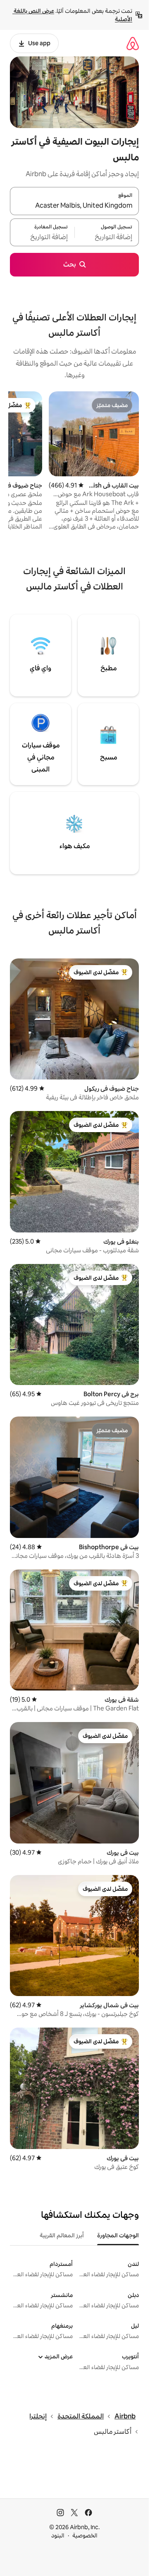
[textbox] (107, 237)
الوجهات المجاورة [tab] (118, 2235)
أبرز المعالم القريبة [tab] (62, 2235)
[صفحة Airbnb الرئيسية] (133, 43)
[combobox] (74, 206)
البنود (58, 2535)
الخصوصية (85, 2535)
